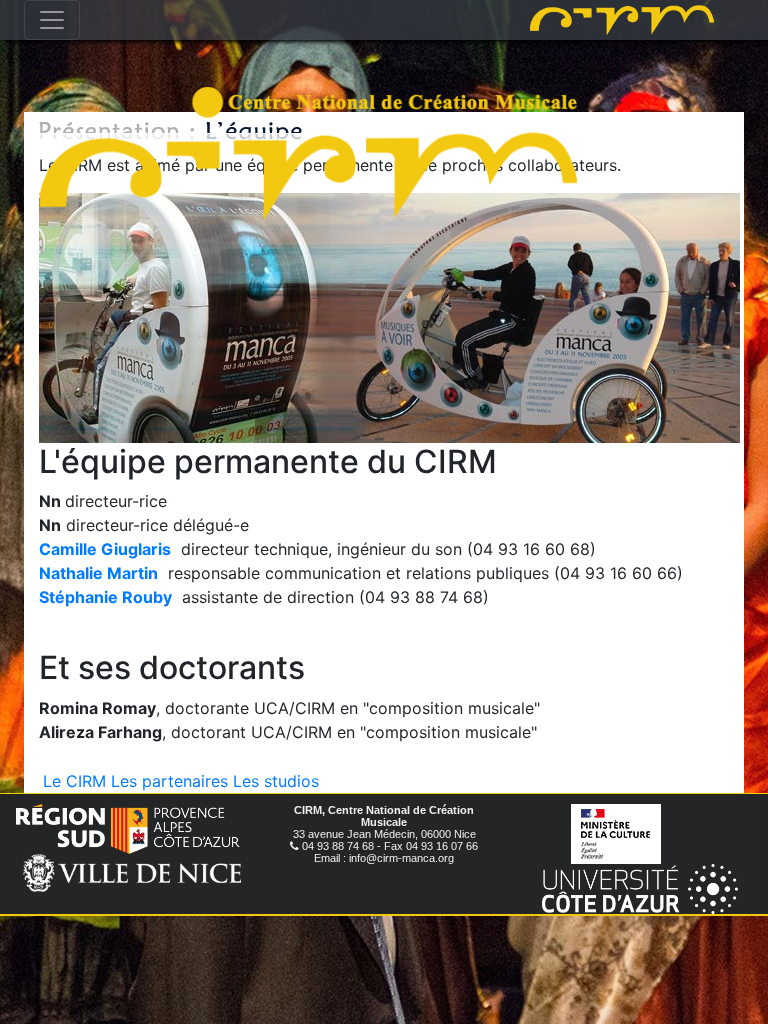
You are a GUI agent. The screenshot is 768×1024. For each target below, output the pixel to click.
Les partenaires (169, 781)
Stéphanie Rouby (105, 597)
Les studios (276, 781)
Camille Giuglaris (105, 549)
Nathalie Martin (98, 573)
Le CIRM (74, 781)
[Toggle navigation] (52, 20)
